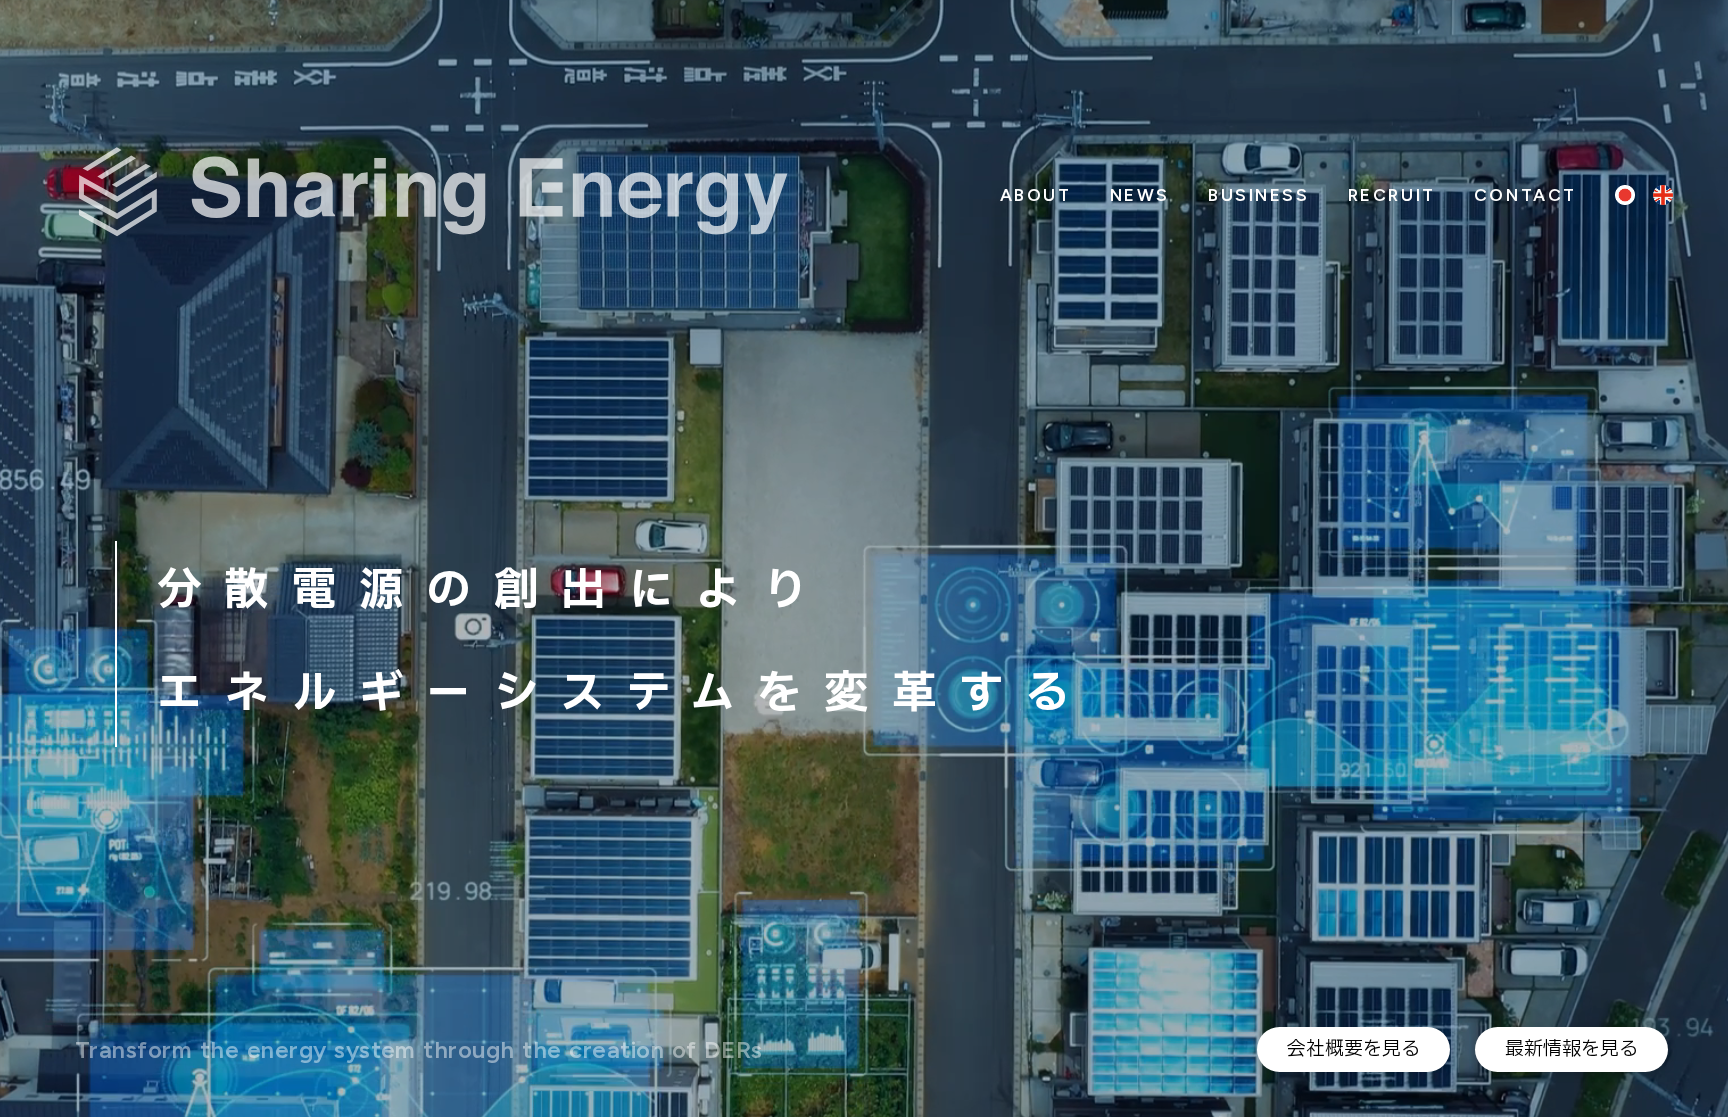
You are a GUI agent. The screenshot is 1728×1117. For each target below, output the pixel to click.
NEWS (1140, 195)
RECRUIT (1392, 195)
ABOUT (1036, 195)
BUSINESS (1259, 195)
